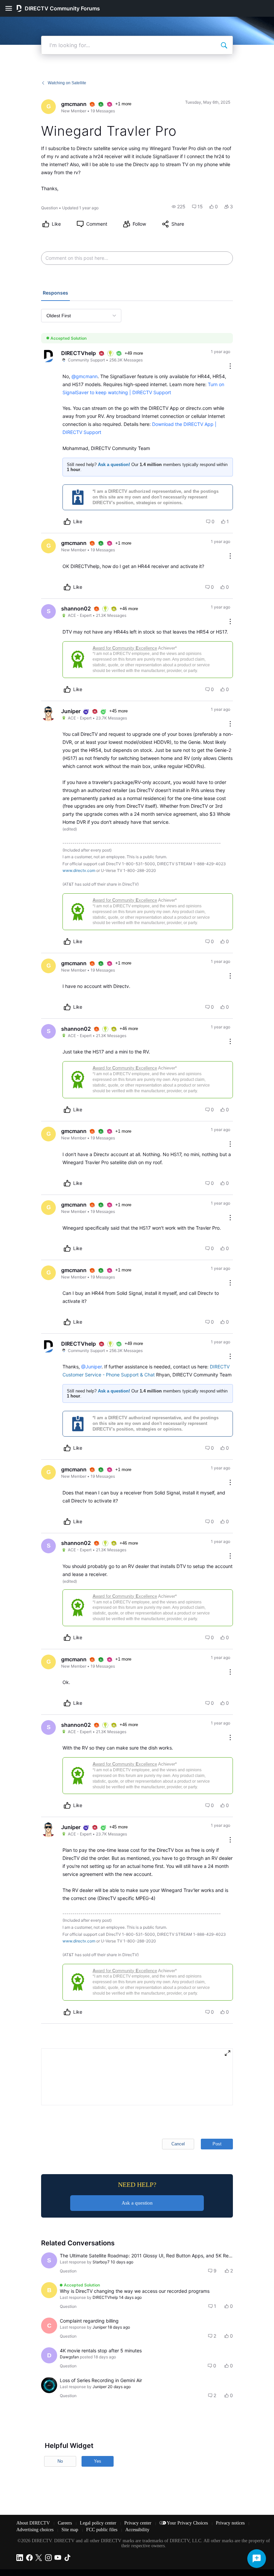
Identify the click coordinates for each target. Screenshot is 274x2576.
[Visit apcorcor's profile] (49, 2385)
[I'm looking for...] (224, 45)
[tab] (55, 294)
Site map (71, 2530)
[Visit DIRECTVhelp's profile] (48, 356)
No (60, 2461)
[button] (179, 207)
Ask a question (137, 2203)
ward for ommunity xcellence (125, 648)
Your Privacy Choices (188, 2523)
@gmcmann (85, 376)
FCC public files (102, 2530)
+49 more (134, 353)
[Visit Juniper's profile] (48, 714)
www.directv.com (79, 870)
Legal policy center (99, 2523)
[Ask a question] (257, 2559)
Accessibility (137, 2530)
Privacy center (139, 2523)
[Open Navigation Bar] (11, 8)
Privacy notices (231, 2523)
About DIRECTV (34, 2523)
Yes (98, 2461)
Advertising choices (36, 2530)
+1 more (123, 104)
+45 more (118, 711)
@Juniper (91, 1367)
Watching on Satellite (67, 83)
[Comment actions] (230, 367)
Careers (65, 2523)
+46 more (129, 609)
